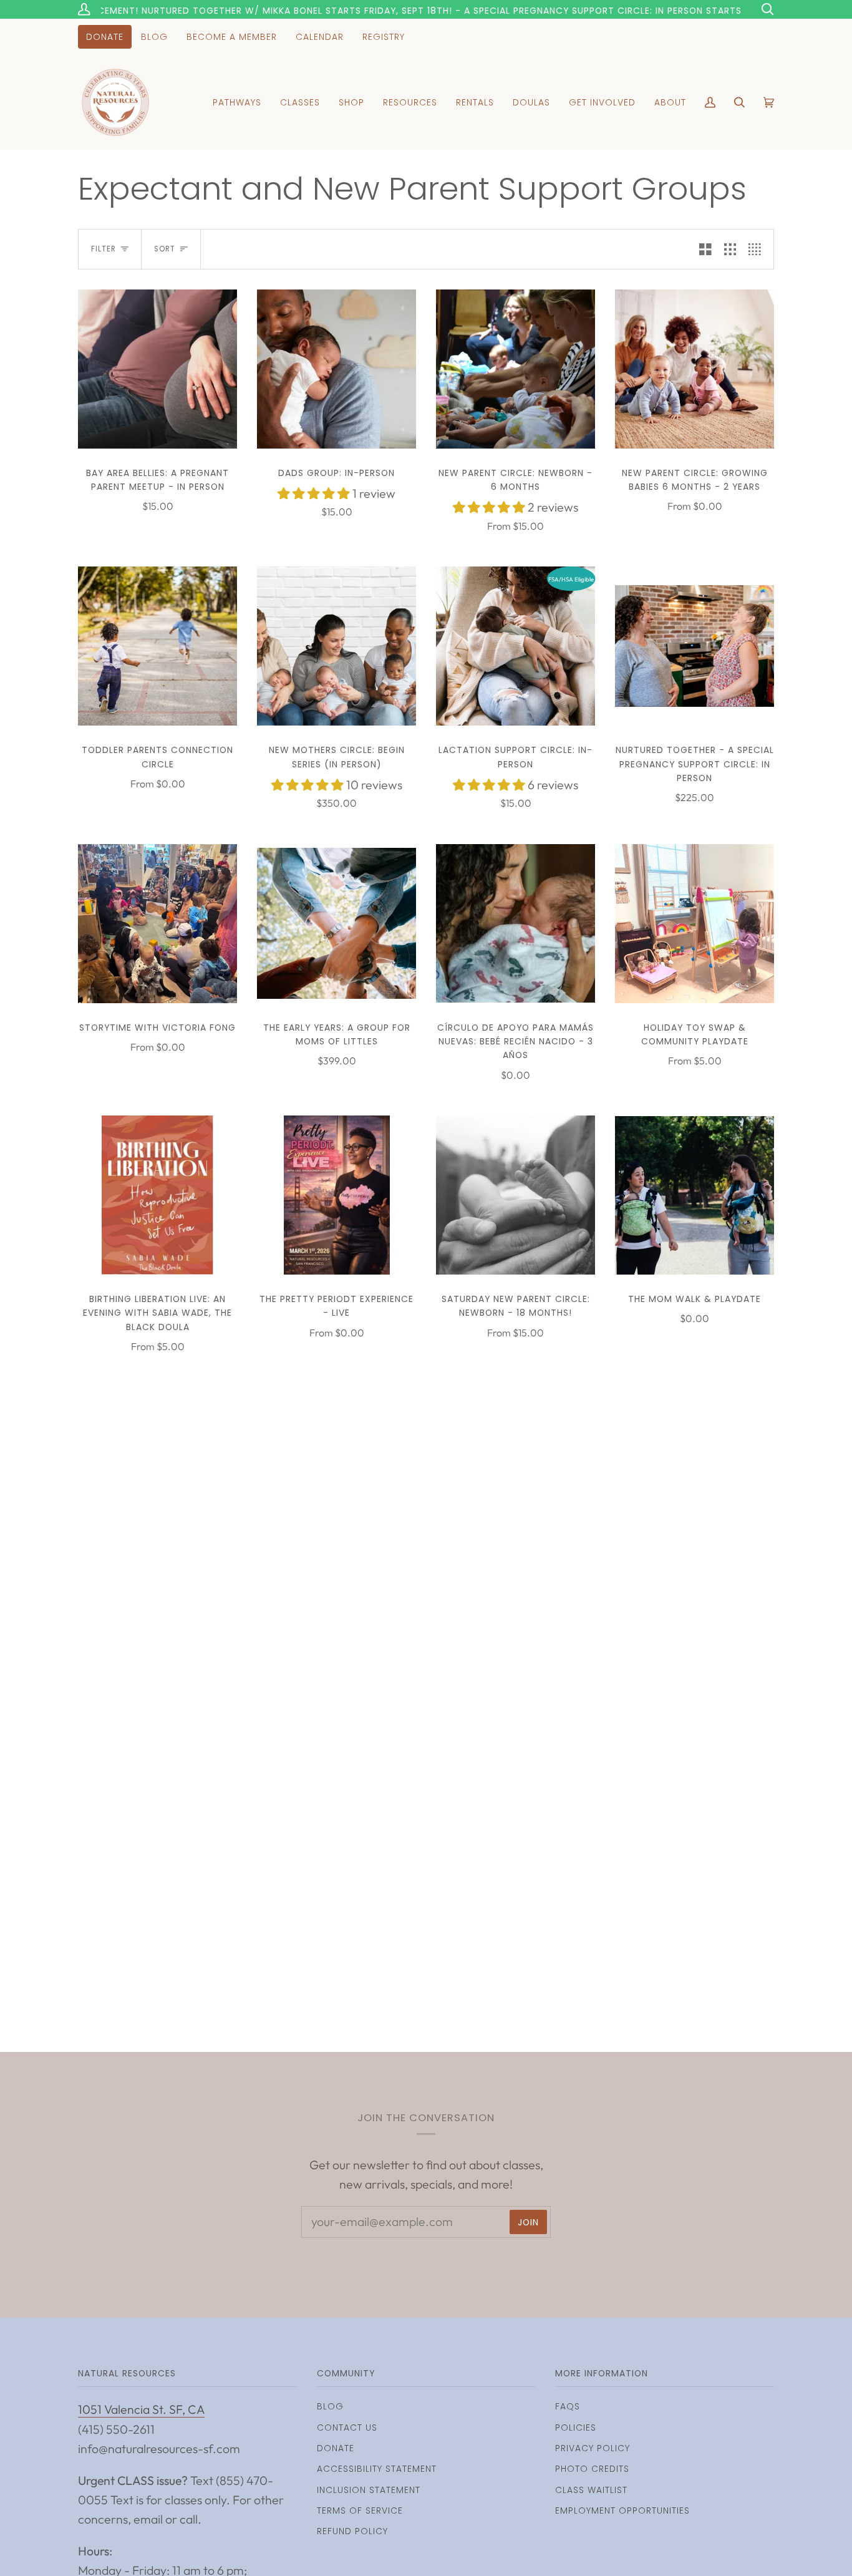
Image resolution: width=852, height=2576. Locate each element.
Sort (165, 249)
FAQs (568, 2406)
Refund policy (352, 2531)
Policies (576, 2428)
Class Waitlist (591, 2490)
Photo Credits (592, 2469)
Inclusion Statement (369, 2490)
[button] (315, 493)
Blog (330, 2406)
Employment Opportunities (622, 2510)
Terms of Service (360, 2510)
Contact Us (347, 2428)
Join (528, 2222)
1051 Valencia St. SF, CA (141, 2409)
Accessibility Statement (377, 2469)
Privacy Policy (593, 2448)
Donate (336, 2448)
